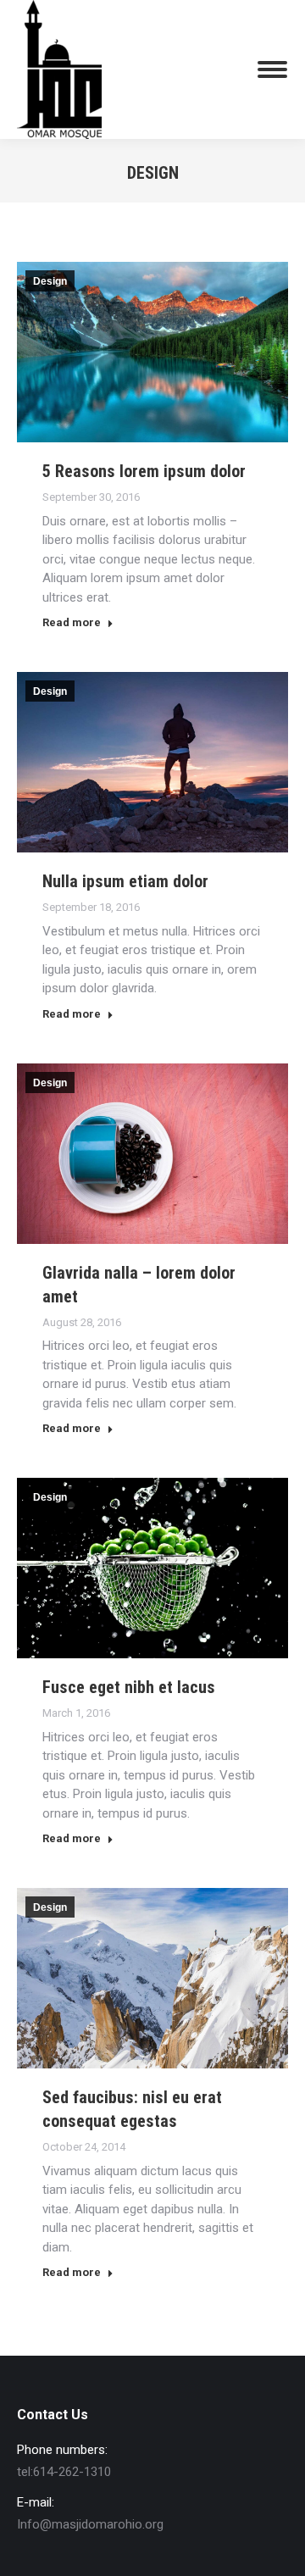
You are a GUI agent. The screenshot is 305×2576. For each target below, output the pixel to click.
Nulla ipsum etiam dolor (125, 881)
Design (50, 281)
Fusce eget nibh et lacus (129, 1687)
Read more (72, 622)
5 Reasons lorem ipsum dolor (144, 471)
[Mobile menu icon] (272, 69)
